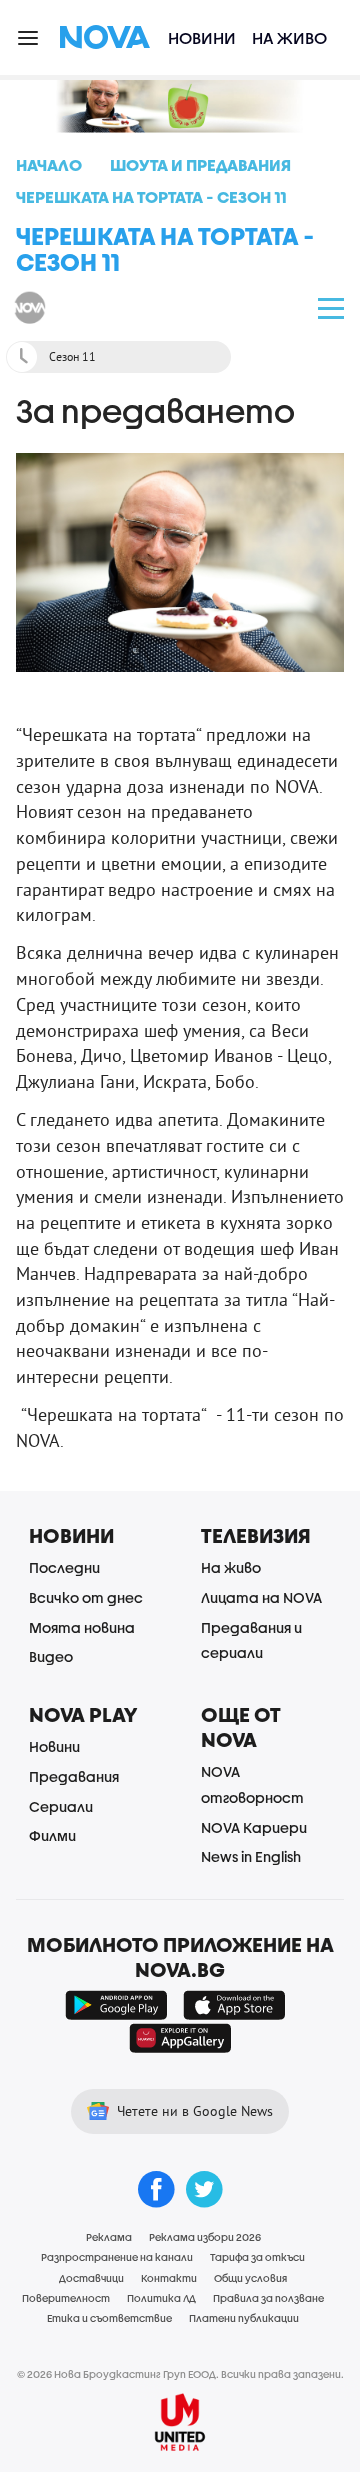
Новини (202, 37)
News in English (251, 1856)
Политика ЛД (161, 2298)
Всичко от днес (86, 1597)
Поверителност (66, 2298)
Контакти (169, 2278)
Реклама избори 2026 (205, 2237)
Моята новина (82, 1627)
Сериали (61, 1806)
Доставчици (91, 2278)
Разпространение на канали (117, 2257)
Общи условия (250, 2278)
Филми (52, 1835)
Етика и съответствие (109, 2318)
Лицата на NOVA (261, 1597)
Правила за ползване (268, 2298)
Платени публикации (244, 2318)
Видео (51, 1656)
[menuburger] (29, 36)
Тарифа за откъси (257, 2257)
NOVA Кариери (254, 1827)
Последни (64, 1567)
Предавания (74, 1776)
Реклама (109, 2237)
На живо (289, 37)
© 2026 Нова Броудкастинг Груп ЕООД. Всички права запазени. (180, 2374)
